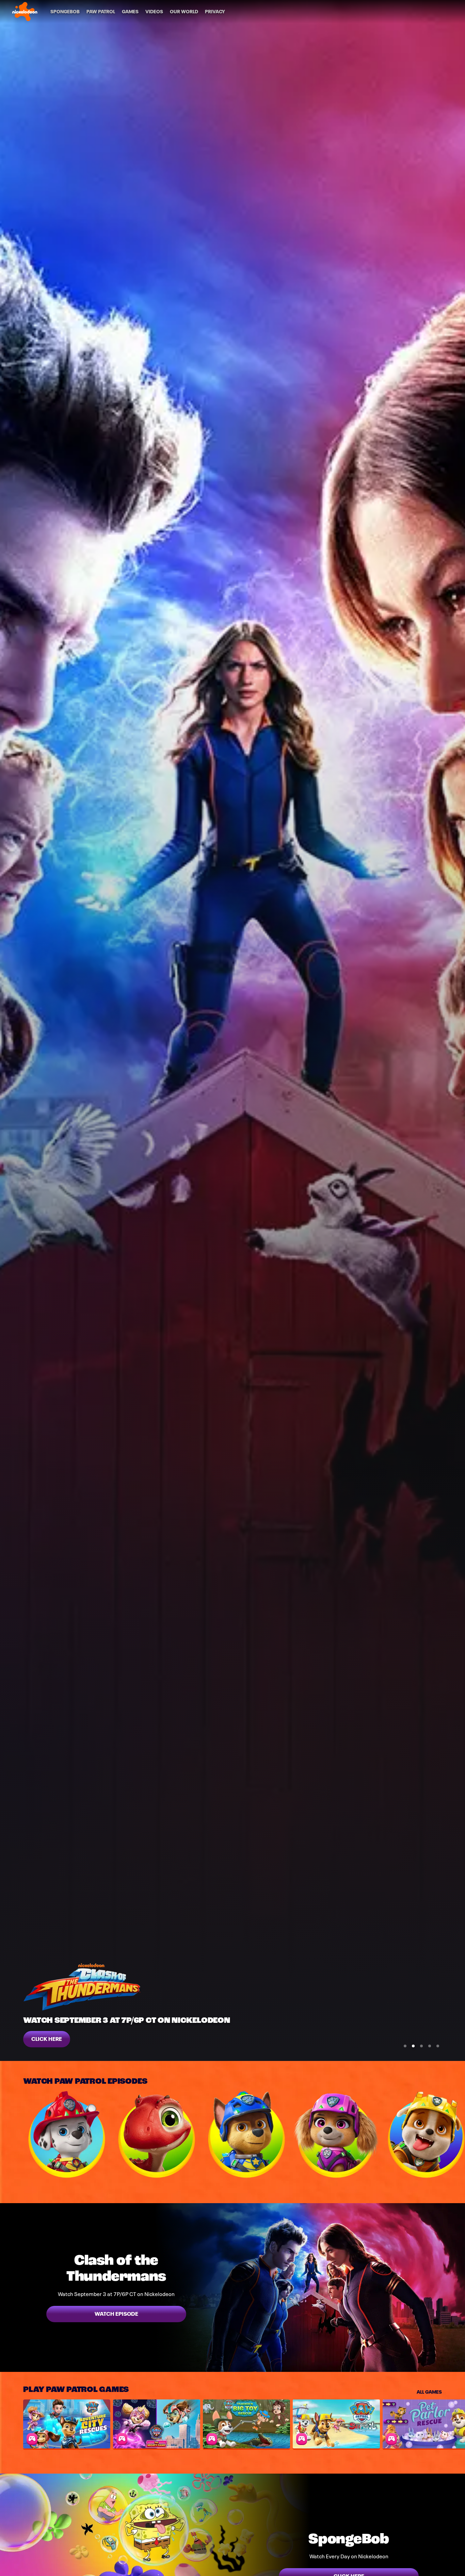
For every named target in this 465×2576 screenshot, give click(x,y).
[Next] (455, 2134)
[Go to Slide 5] (438, 2046)
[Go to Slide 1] (405, 2046)
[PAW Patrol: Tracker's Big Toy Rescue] (246, 2424)
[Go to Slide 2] (413, 2046)
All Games (429, 2391)
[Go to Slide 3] (421, 2046)
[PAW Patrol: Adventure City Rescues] (67, 2424)
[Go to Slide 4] (430, 2046)
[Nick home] (25, 12)
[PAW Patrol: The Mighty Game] (157, 2424)
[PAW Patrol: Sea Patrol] (336, 2424)
